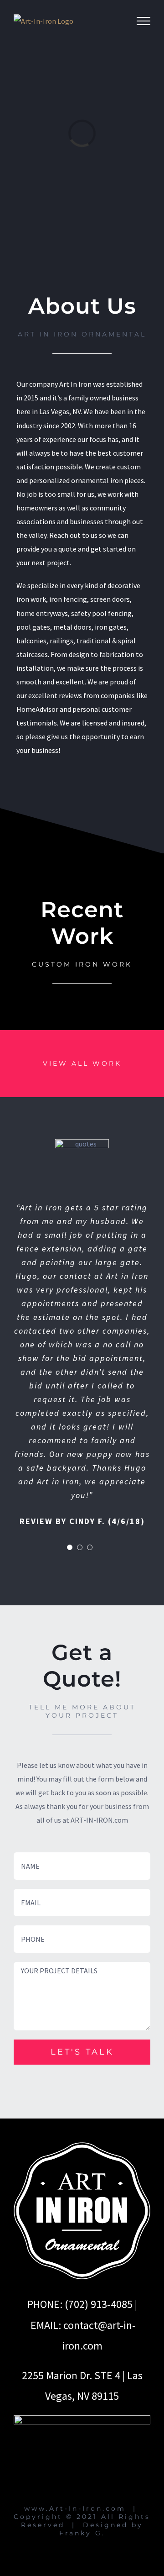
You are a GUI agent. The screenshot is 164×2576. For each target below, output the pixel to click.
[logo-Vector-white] (82, 2146)
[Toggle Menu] (143, 21)
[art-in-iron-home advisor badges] (82, 2419)
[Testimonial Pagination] (70, 1547)
